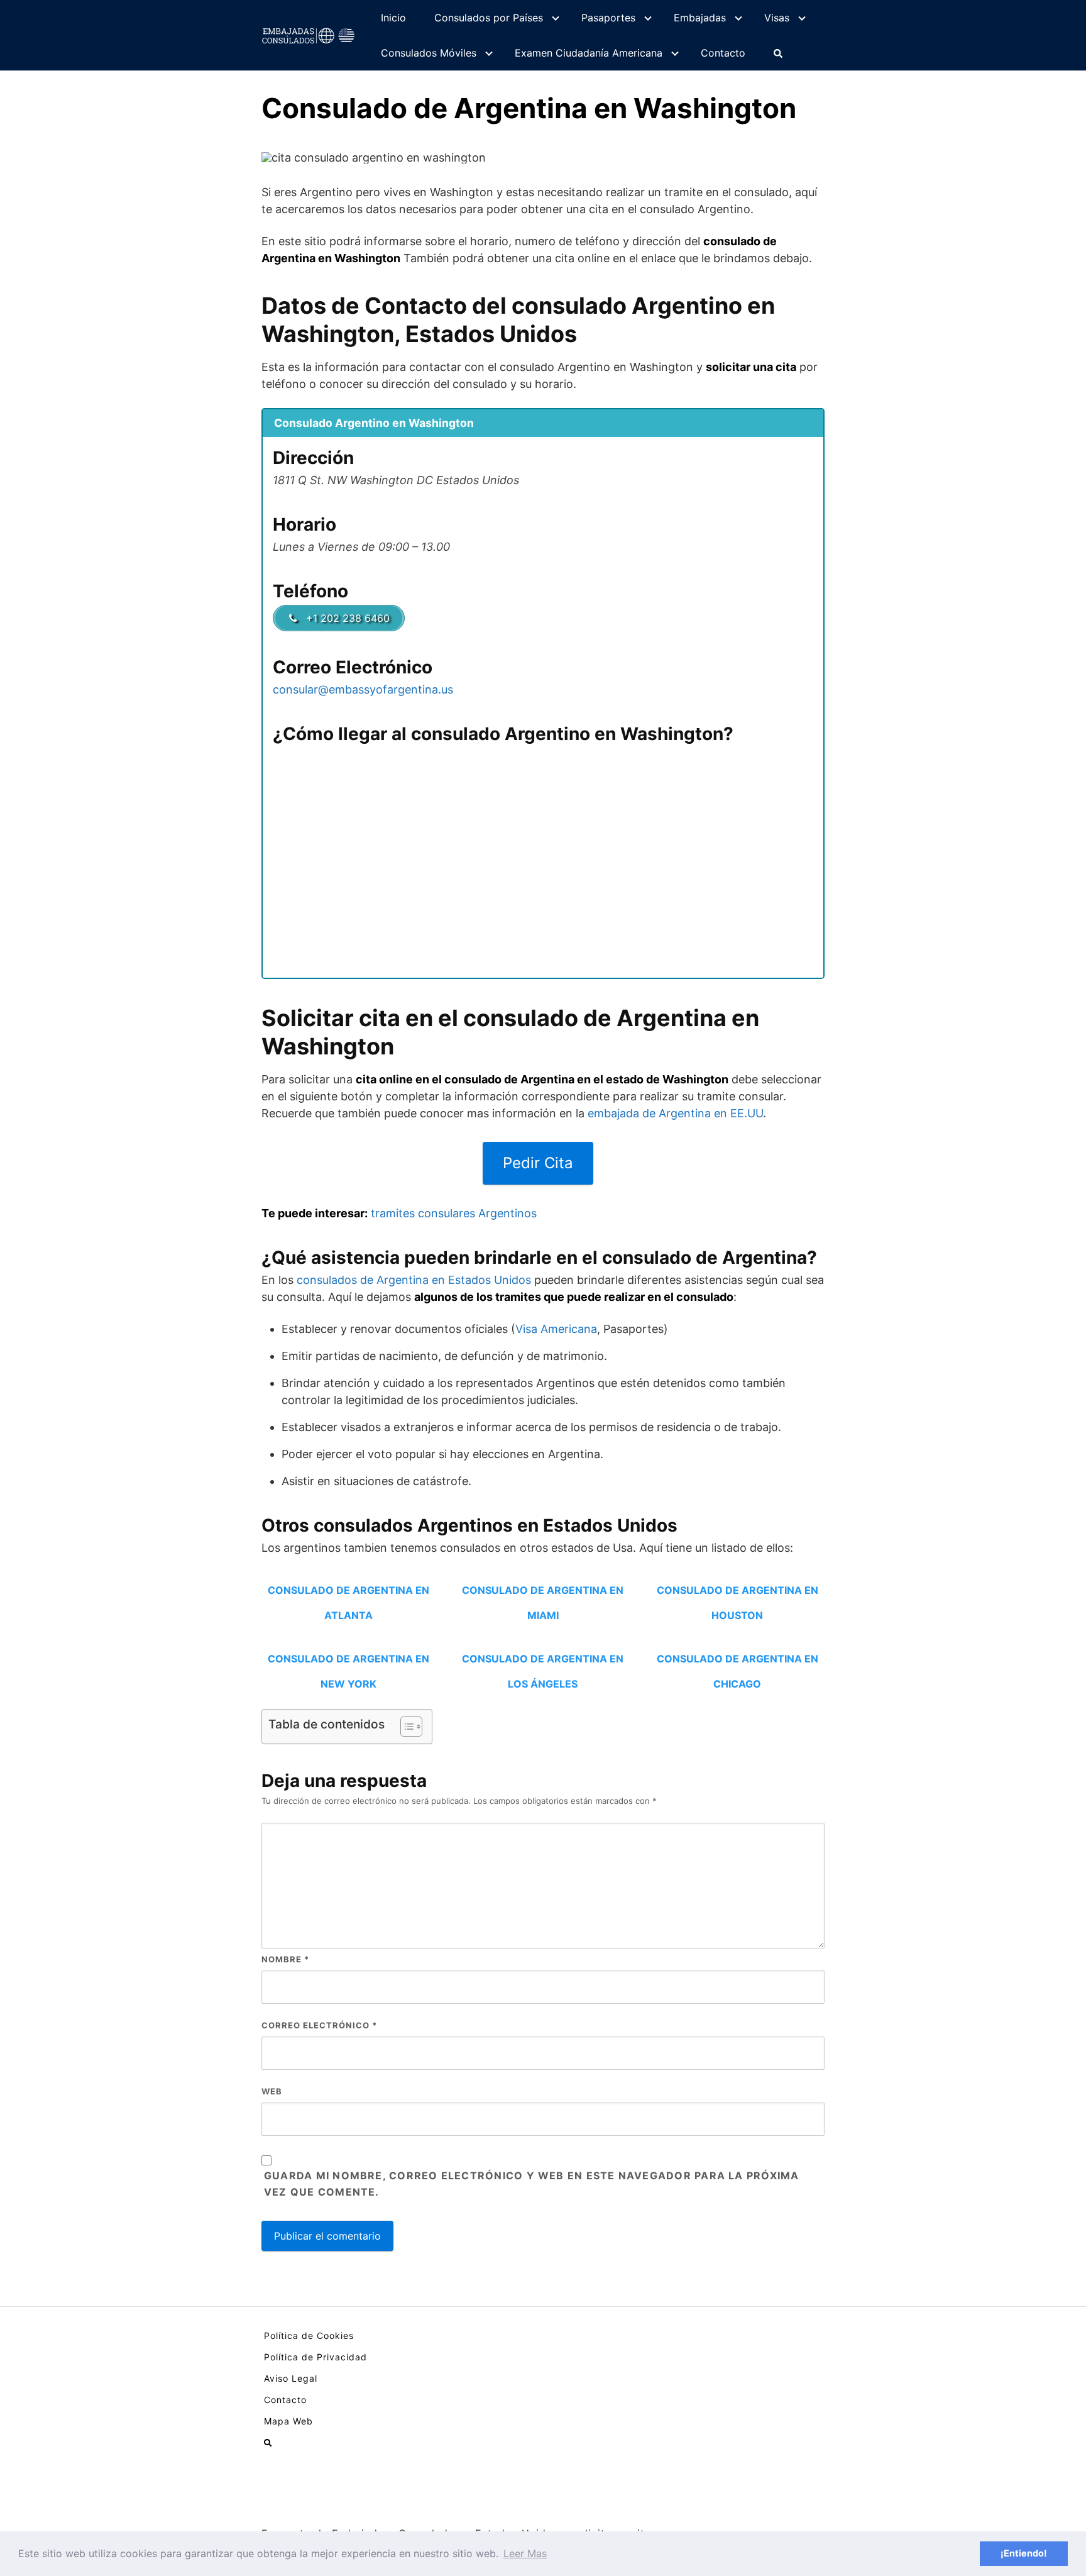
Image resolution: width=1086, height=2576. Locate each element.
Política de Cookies (309, 2336)
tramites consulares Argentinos (454, 1213)
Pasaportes (608, 18)
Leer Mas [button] (525, 2553)
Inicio (393, 18)
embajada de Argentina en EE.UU (675, 1113)
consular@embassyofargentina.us (363, 689)
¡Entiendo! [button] (1024, 2553)
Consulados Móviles (429, 53)
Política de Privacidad (315, 2357)
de (367, 1280)
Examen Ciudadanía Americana (589, 53)
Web (272, 2091)
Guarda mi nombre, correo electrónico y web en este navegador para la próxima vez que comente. (532, 2184)
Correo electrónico (319, 2025)
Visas (777, 18)
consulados (328, 1280)
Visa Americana (556, 1329)
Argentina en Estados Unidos (452, 1280)
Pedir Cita (538, 1163)
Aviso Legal (291, 2378)
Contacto (723, 53)
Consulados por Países (489, 18)
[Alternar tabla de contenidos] (405, 1727)
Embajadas (700, 18)
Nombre (285, 1959)
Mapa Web (288, 2421)
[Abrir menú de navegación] (778, 53)
